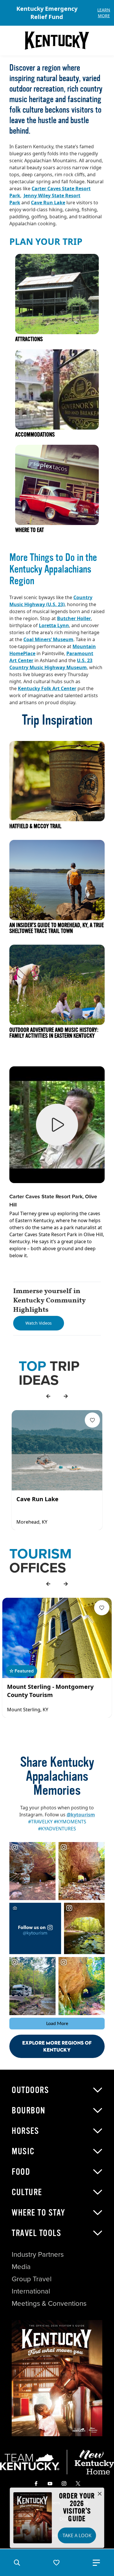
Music (23, 2151)
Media (21, 2266)
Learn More (104, 13)
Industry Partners (38, 2254)
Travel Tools (36, 2233)
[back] (48, 1396)
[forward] (66, 1396)
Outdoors (30, 2090)
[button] (17, 2563)
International (31, 2291)
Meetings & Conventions (49, 2303)
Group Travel (32, 2279)
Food (21, 2172)
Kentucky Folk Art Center (47, 688)
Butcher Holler (74, 618)
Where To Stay (39, 2213)
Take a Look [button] (77, 2535)
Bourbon (29, 2111)
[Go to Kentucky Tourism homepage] (57, 41)
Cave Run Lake (48, 203)
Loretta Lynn (54, 625)
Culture (27, 2192)
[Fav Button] (92, 1420)
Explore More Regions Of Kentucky (57, 2046)
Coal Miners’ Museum (48, 639)
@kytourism (81, 1815)
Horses (25, 2131)
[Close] (100, 2494)
